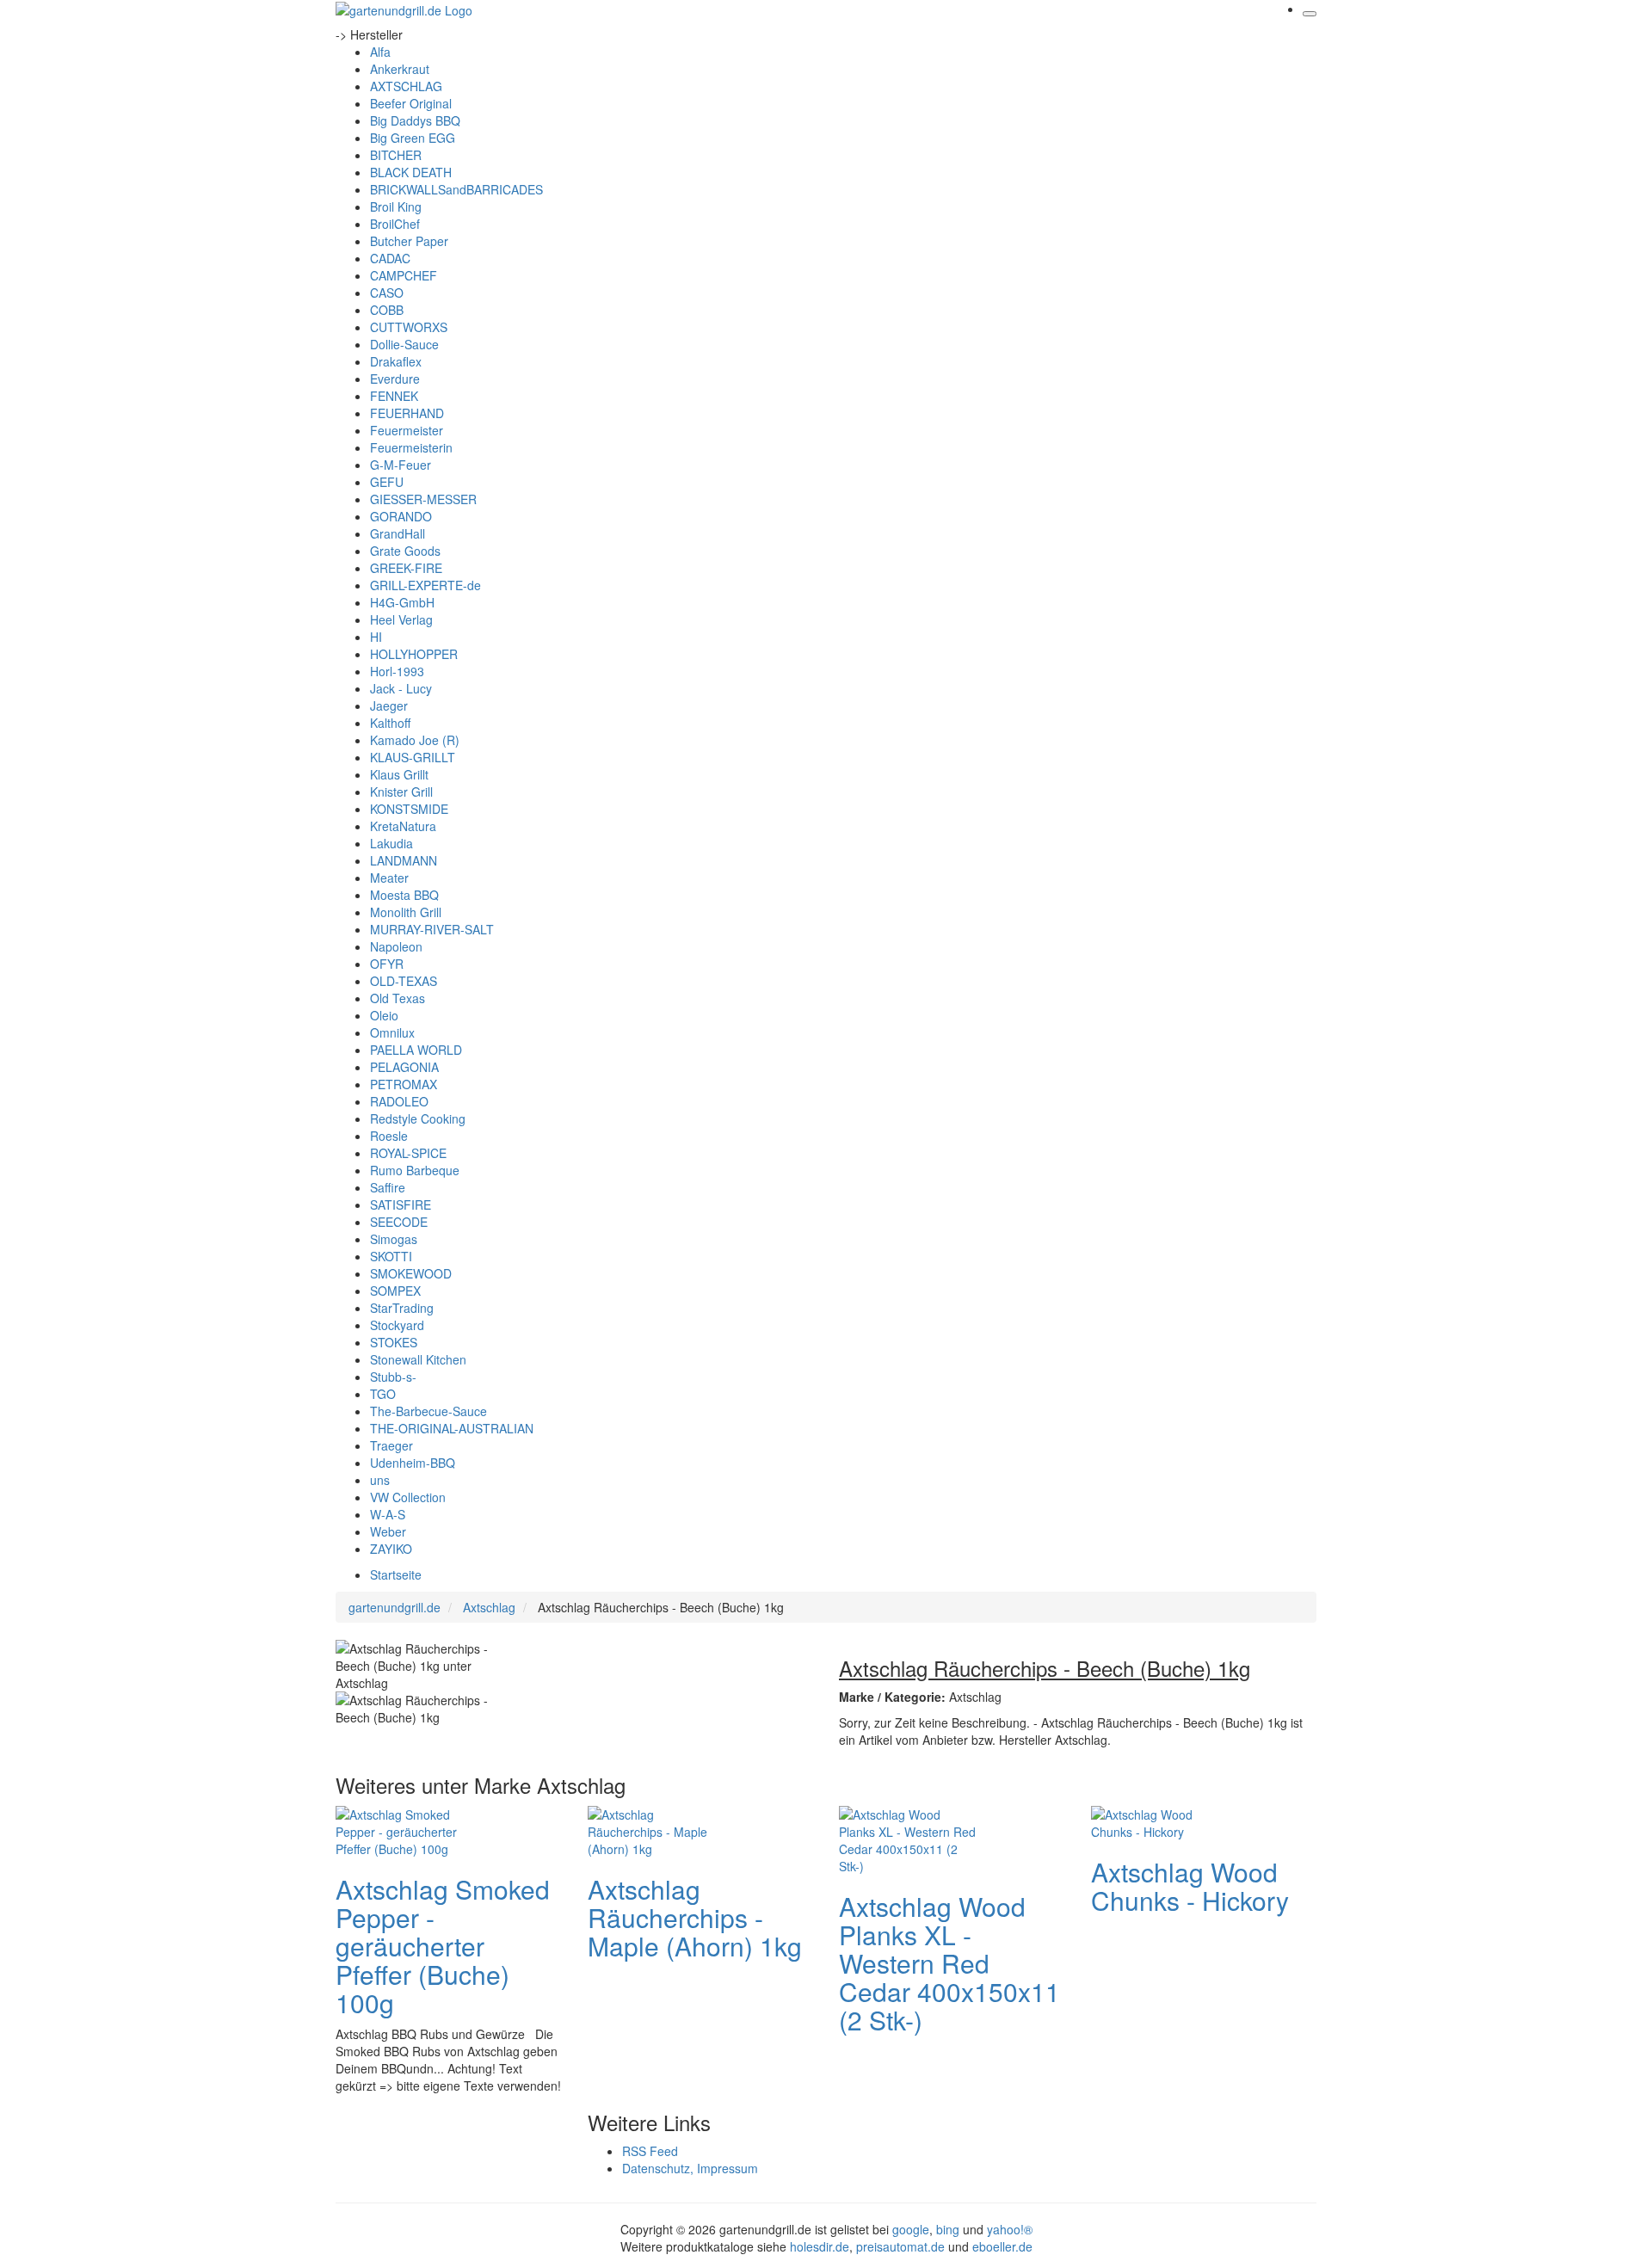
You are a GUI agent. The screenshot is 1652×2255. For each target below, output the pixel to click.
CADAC (390, 258)
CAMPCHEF (404, 275)
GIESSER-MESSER (423, 499)
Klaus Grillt (399, 774)
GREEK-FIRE (406, 568)
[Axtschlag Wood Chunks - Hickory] (1160, 1821)
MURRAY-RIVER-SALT (432, 929)
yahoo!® (1010, 2229)
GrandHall (398, 533)
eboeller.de (1002, 2246)
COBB (387, 310)
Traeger (391, 1445)
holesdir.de (820, 2246)
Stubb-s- (393, 1377)
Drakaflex (396, 361)
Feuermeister (407, 430)
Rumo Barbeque (415, 1170)
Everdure (395, 379)
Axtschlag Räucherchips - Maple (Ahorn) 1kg (695, 1917)
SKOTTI (391, 1256)
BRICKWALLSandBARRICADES (456, 189)
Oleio (384, 1015)
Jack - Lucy (401, 688)
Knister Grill (401, 792)
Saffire (388, 1187)
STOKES (394, 1342)
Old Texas (398, 998)
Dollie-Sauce (404, 344)
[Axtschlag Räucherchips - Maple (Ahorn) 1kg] (656, 1829)
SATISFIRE (401, 1205)
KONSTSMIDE (409, 809)
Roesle (389, 1136)
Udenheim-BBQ (413, 1463)
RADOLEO (399, 1101)
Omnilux (392, 1032)
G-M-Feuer (401, 465)
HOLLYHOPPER (414, 654)
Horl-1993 (397, 671)
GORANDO (401, 516)
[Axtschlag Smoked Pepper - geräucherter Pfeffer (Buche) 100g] (404, 1829)
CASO (387, 293)
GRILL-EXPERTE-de (425, 585)
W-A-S (388, 1514)
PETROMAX (404, 1084)
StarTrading (402, 1308)
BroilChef (395, 224)
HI (376, 637)
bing (948, 2229)
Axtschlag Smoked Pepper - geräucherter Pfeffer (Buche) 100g (443, 1946)
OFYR (387, 964)
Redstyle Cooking (418, 1118)
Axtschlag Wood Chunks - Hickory (1190, 1886)
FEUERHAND (407, 413)
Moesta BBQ (404, 895)
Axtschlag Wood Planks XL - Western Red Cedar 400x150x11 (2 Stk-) (949, 1963)
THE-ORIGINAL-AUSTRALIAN (452, 1428)
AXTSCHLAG (406, 86)
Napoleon (396, 946)
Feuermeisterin (411, 447)
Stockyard (397, 1325)
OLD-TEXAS (404, 981)
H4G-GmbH (402, 602)
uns (380, 1480)
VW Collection (408, 1497)
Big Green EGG (413, 138)
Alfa (380, 52)
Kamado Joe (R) (415, 740)
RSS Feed (650, 2151)
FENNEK (394, 396)
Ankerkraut (400, 69)
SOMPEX (395, 1291)
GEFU (387, 482)
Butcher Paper (409, 241)
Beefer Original (411, 103)
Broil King (396, 206)
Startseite (396, 1574)
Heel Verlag (401, 619)
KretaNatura (403, 826)
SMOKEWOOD (411, 1273)
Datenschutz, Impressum (690, 2168)
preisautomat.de (900, 2246)
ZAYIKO (391, 1549)
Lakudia (391, 843)
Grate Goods (405, 551)
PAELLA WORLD (416, 1050)
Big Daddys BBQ (415, 120)
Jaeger (389, 705)
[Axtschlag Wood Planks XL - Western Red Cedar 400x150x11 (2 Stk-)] (908, 1838)
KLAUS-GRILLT (413, 757)
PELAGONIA (404, 1067)
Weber (388, 1531)
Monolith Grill (406, 912)
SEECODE (399, 1222)
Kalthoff (390, 723)
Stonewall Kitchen (418, 1359)
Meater (389, 878)
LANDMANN (404, 860)
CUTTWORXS (409, 327)
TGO (383, 1394)
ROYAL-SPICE (408, 1153)
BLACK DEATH (411, 172)
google (911, 2229)
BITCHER (396, 155)
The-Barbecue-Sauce (428, 1411)
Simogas (394, 1239)
